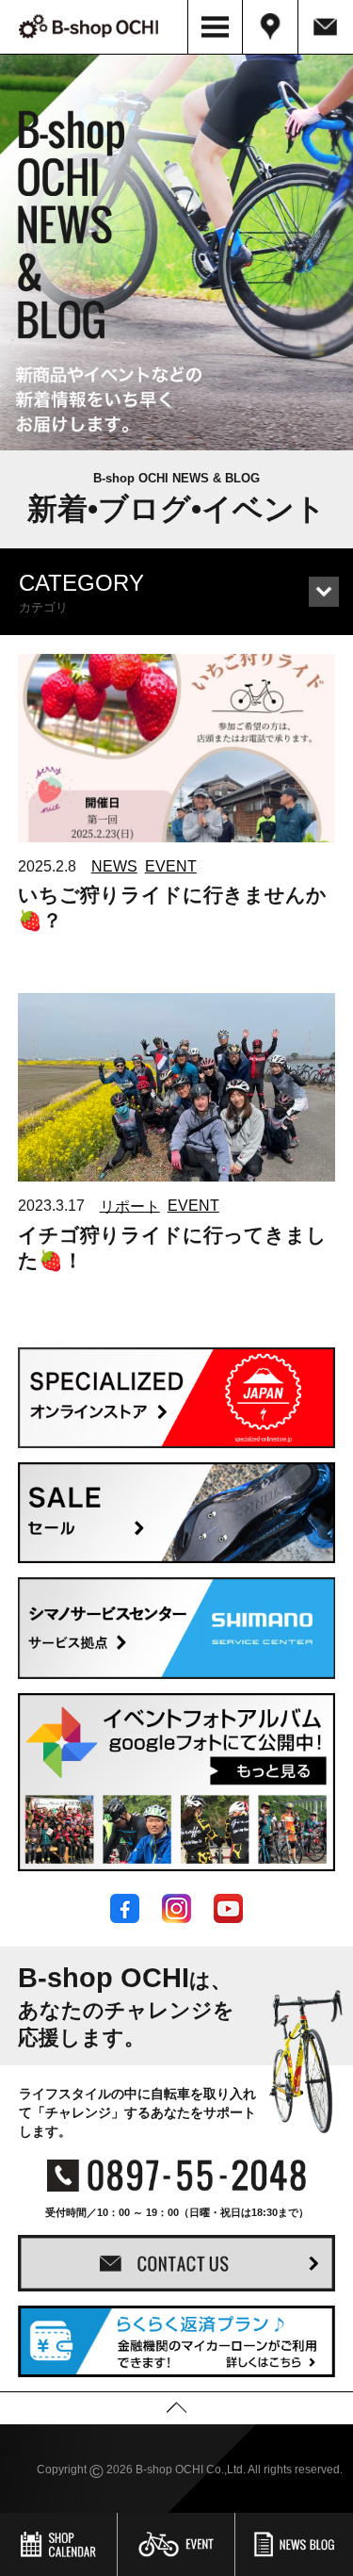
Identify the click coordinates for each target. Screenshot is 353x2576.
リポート (130, 1206)
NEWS (114, 866)
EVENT (171, 866)
